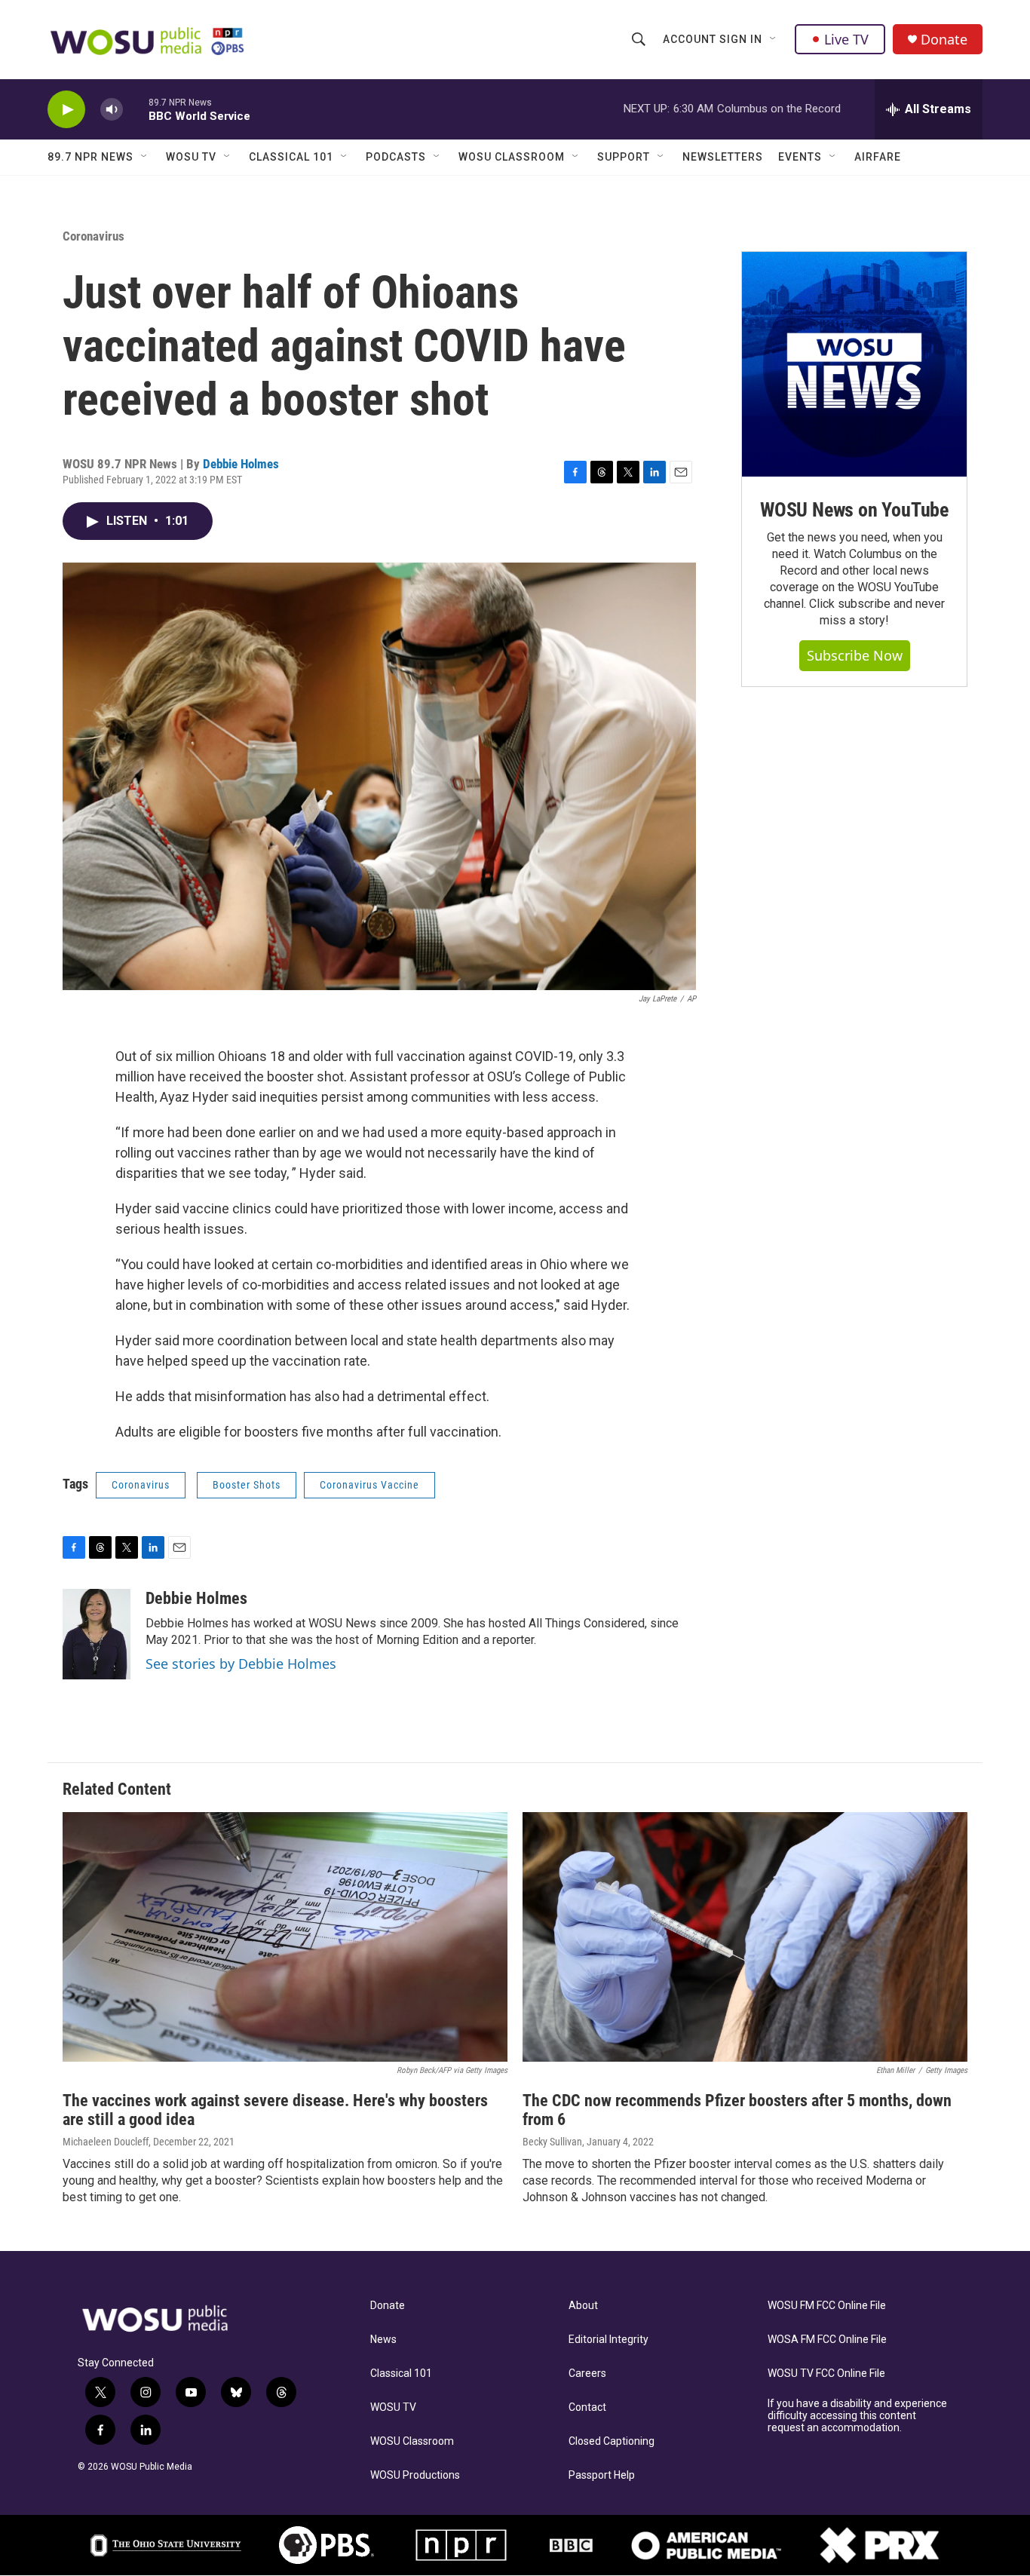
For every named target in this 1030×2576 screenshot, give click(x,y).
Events (800, 157)
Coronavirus (93, 236)
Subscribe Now (855, 655)
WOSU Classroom (512, 157)
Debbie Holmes (241, 464)
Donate (944, 40)
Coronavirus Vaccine (369, 1485)
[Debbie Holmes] (97, 1634)
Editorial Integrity (608, 2340)
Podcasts (396, 157)
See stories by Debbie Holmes (241, 1664)
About (583, 2306)
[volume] (112, 110)
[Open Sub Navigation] (774, 39)
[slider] (136, 109)
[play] (66, 110)
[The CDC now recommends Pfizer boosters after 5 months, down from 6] (745, 1937)
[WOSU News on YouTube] (854, 364)
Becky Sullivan (552, 2142)
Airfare (878, 157)
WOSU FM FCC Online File (827, 2306)
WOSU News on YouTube (854, 510)
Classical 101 (291, 157)
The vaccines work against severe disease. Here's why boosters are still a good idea (275, 2110)
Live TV (846, 39)
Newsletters (723, 157)
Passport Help (602, 2475)
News (383, 2340)
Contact (587, 2407)
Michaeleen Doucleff (106, 2142)
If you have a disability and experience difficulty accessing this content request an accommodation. (857, 2416)
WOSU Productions (415, 2475)
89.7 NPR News (90, 157)
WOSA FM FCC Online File (827, 2340)
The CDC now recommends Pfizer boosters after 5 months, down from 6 (737, 2110)
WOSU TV (191, 157)
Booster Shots (247, 1485)
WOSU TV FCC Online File (826, 2374)
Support (624, 157)
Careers (587, 2374)
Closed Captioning (612, 2441)
